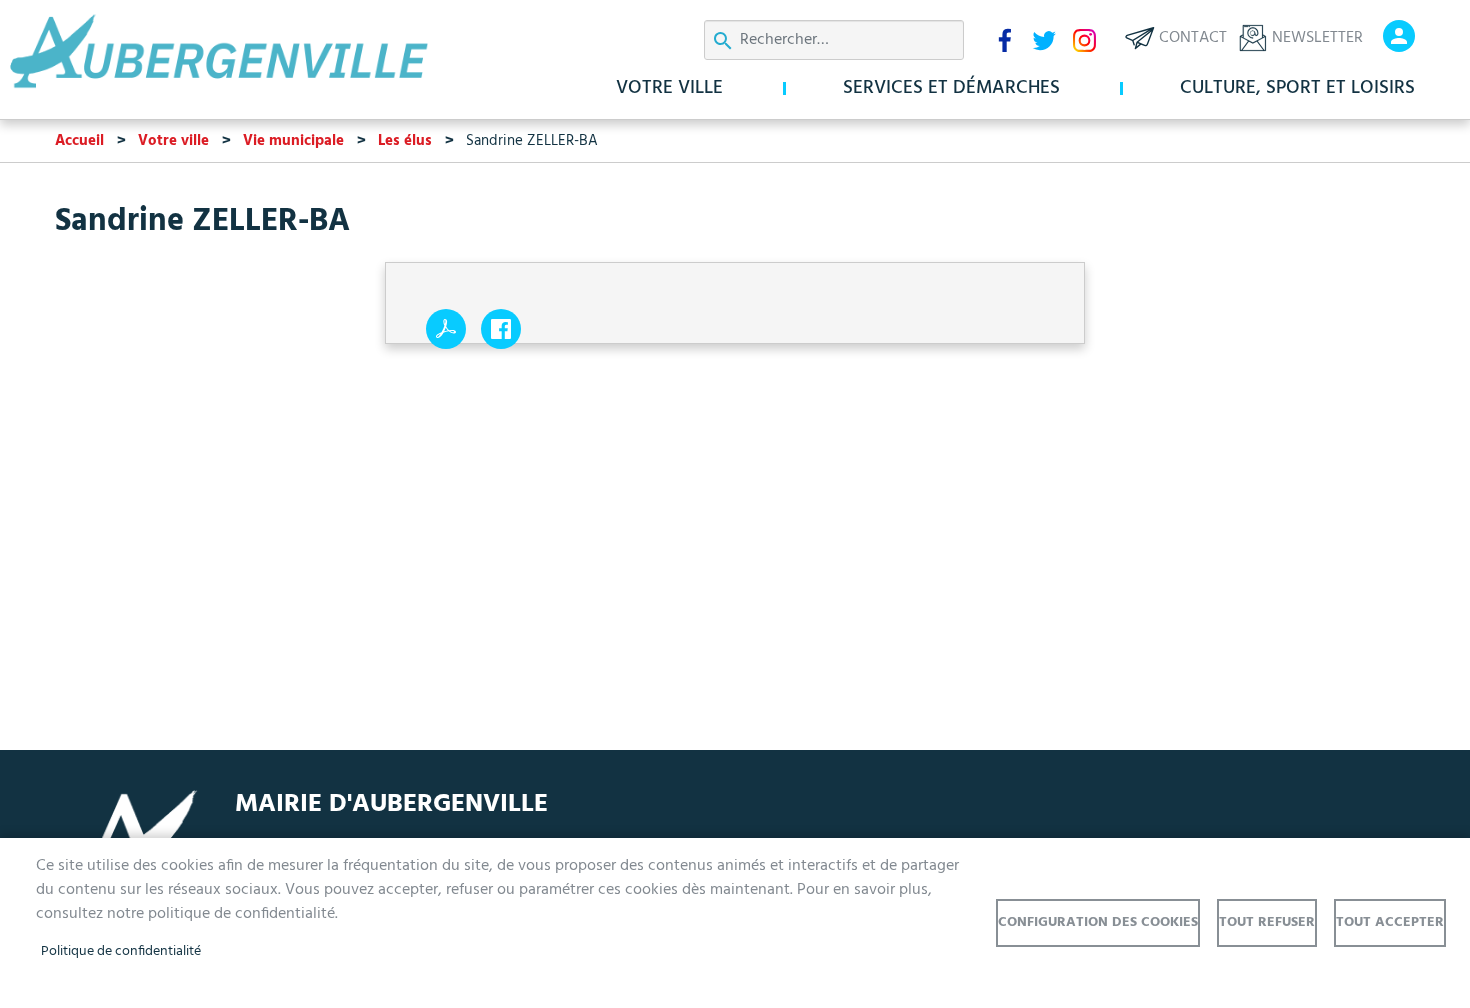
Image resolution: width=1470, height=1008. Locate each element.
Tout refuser (1267, 922)
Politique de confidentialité (121, 951)
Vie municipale (293, 141)
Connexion (1399, 36)
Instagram (1084, 40)
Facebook (1004, 40)
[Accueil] (255, 53)
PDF (446, 329)
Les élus (405, 141)
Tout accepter (1390, 922)
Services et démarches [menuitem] (951, 88)
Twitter (1044, 40)
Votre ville (173, 141)
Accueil (79, 141)
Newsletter (1317, 38)
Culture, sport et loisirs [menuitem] (1297, 88)
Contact (1193, 38)
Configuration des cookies (1098, 922)
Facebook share (501, 329)
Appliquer (723, 41)
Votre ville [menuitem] (669, 88)
